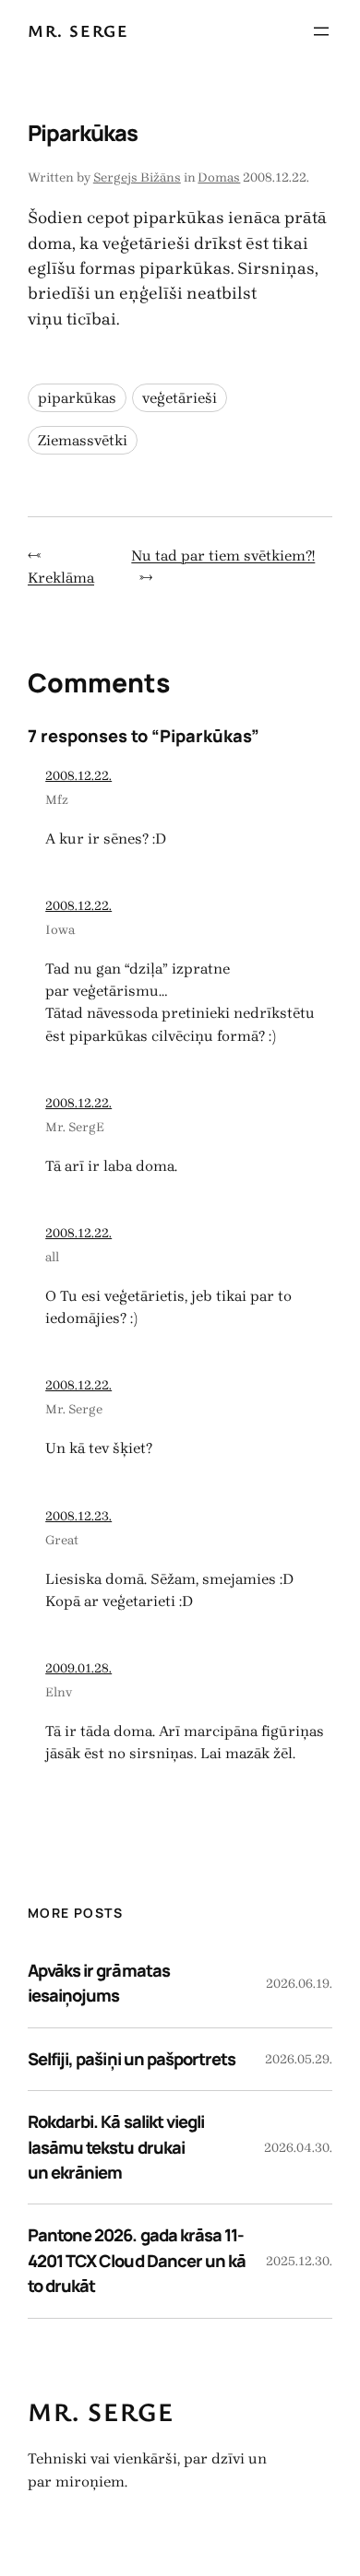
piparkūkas (77, 398)
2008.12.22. (78, 776)
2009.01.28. (78, 1668)
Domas (219, 177)
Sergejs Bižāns (137, 177)
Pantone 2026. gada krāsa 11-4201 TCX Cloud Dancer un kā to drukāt (137, 2260)
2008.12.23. (78, 1516)
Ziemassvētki (83, 440)
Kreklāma (61, 578)
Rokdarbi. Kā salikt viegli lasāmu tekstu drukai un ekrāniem (116, 2147)
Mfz (57, 800)
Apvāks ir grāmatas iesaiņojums (99, 1983)
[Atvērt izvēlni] (321, 31)
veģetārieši (180, 398)
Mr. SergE (75, 1127)
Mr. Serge (78, 30)
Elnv (59, 1692)
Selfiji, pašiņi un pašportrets (132, 2059)
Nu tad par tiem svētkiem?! (223, 555)
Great (62, 1540)
